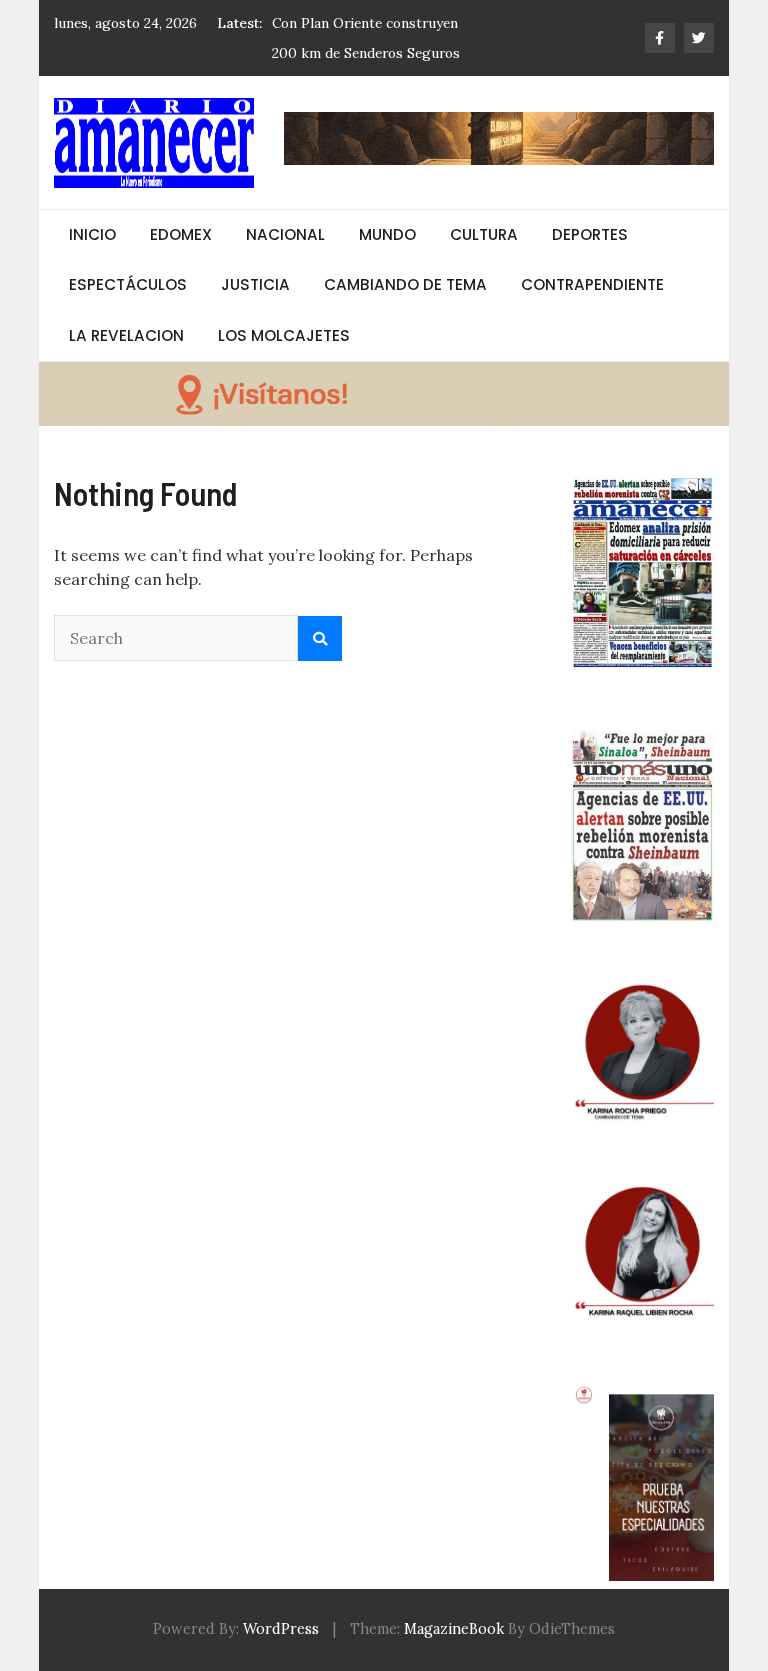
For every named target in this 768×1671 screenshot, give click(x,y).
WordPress (281, 1629)
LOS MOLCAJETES (284, 335)
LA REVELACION (126, 335)
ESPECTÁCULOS (128, 284)
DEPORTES (590, 234)
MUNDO (387, 234)
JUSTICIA (255, 284)
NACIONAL (285, 234)
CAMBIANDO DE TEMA (405, 284)
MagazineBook (454, 1629)
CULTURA (484, 234)
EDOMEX (181, 234)
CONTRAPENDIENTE (592, 284)
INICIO (92, 234)
